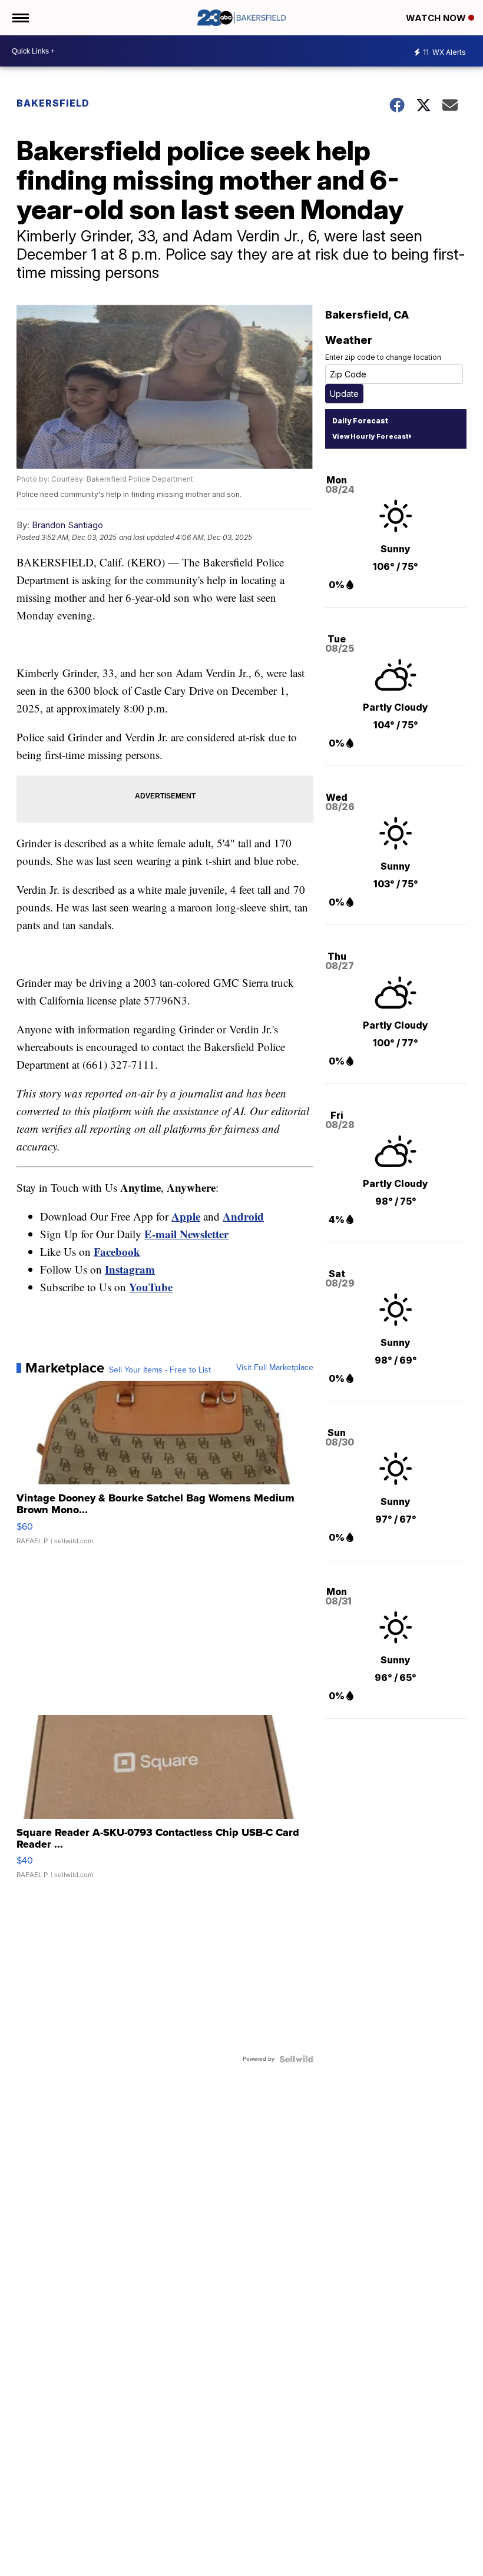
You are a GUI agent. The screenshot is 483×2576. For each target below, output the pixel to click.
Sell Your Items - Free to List (160, 1370)
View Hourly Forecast (370, 436)
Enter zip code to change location (383, 357)
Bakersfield (53, 103)
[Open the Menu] (20, 18)
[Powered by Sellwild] (296, 2059)
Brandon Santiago (67, 525)
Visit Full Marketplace (275, 1368)
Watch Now (437, 18)
